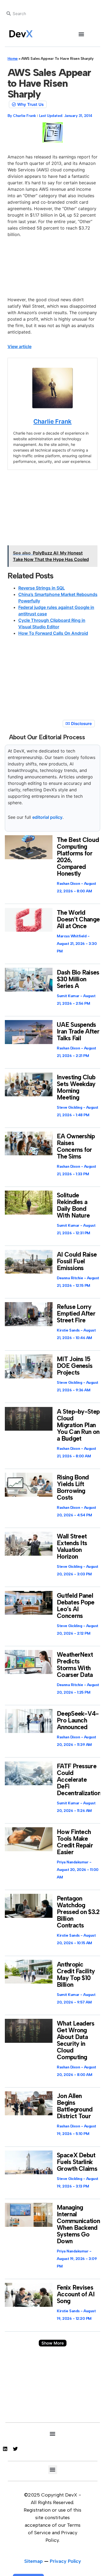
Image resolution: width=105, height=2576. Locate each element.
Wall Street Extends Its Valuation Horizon (72, 1546)
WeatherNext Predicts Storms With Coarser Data (75, 1665)
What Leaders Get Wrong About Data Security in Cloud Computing (76, 2040)
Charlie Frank (52, 421)
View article (20, 346)
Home (13, 59)
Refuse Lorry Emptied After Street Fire (76, 1313)
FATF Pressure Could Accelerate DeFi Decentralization (79, 1780)
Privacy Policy (65, 2561)
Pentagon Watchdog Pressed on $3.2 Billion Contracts (78, 1912)
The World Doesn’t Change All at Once (78, 919)
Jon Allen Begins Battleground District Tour (75, 2106)
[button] (81, 34)
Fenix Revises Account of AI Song (76, 2294)
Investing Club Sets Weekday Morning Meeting (76, 1087)
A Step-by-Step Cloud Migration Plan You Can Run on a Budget (78, 1425)
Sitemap (34, 2561)
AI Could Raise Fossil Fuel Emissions (77, 1261)
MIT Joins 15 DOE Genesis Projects (75, 1366)
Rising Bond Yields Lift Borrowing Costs (73, 1487)
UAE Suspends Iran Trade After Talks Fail (78, 1031)
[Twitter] (15, 2449)
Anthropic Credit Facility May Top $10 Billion (76, 1975)
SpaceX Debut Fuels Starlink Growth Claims (77, 2162)
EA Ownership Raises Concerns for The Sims (76, 1146)
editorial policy (47, 817)
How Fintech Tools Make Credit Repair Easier (75, 1842)
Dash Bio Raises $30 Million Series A (78, 979)
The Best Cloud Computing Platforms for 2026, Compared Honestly (78, 857)
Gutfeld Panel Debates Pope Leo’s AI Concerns (76, 1606)
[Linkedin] (5, 2449)
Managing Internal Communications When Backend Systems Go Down (80, 2224)
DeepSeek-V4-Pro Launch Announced (78, 1720)
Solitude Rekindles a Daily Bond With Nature (73, 1205)
